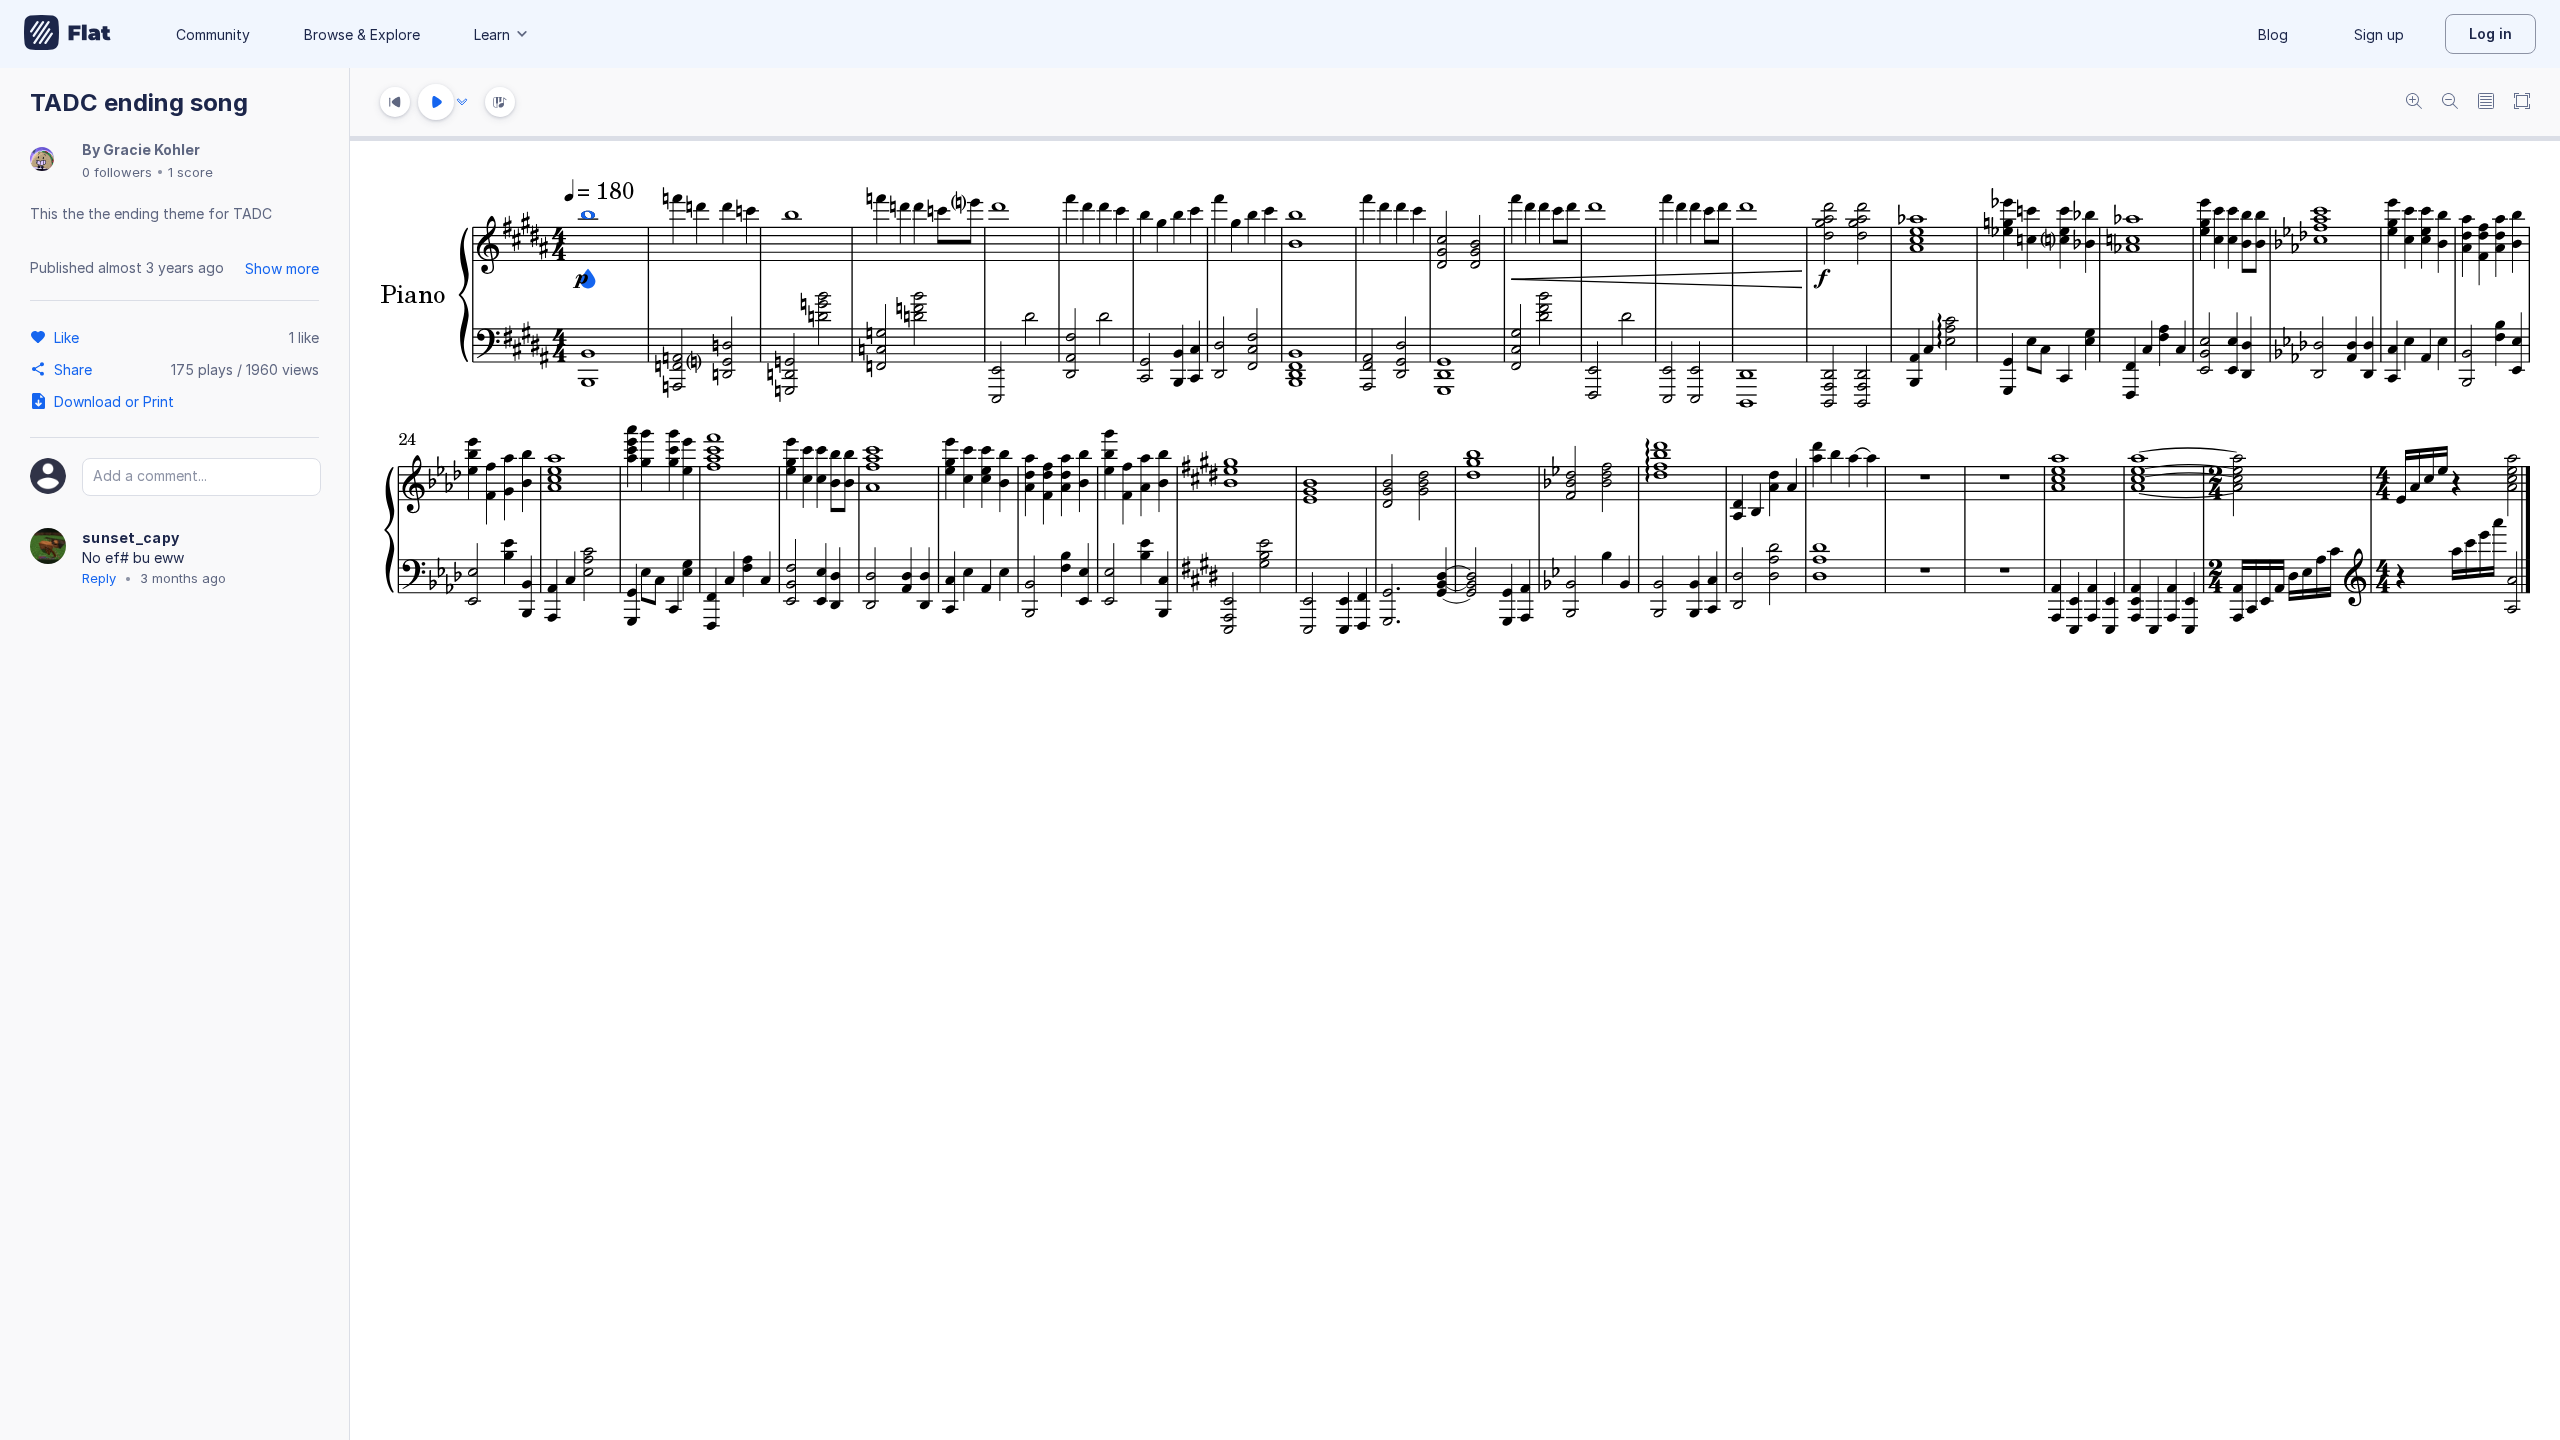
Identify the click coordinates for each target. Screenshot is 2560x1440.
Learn (492, 34)
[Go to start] (395, 102)
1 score (190, 172)
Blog (2273, 34)
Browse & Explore (362, 34)
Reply (99, 578)
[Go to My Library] (67, 34)
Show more (282, 268)
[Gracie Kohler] (42, 160)
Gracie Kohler (151, 149)
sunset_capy (130, 537)
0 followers (117, 172)
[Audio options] (462, 102)
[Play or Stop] (436, 102)
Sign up (2379, 34)
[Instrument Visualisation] (500, 102)
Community (213, 34)
